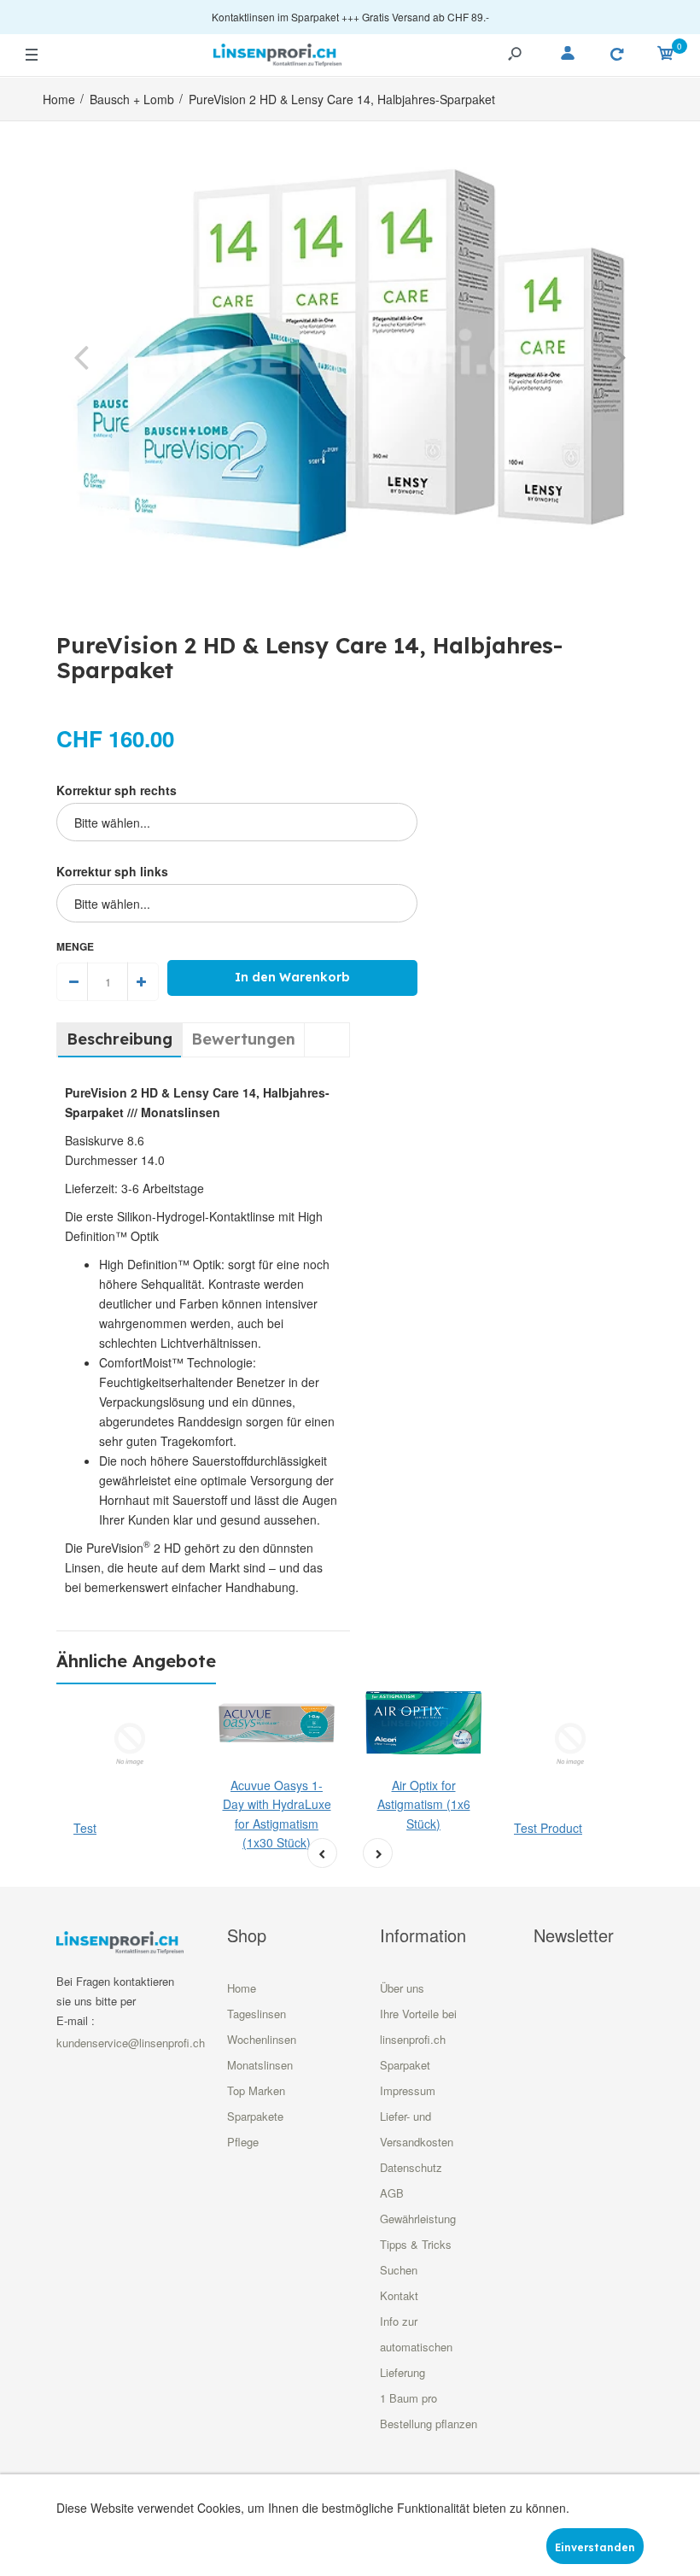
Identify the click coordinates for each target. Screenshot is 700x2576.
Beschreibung (120, 1039)
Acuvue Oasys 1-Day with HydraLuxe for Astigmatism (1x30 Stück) (277, 1814)
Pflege (243, 2142)
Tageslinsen (257, 2014)
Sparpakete (255, 2116)
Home (242, 1988)
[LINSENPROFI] (277, 53)
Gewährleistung (418, 2219)
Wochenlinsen (262, 2039)
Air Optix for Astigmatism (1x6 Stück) (424, 1804)
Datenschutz (411, 2167)
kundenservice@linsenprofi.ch (131, 2043)
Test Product (548, 1828)
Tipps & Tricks (416, 2244)
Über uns (402, 1988)
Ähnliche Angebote (136, 1661)
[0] (666, 56)
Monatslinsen (260, 2065)
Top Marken (256, 2090)
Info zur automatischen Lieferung (416, 2347)
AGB (392, 2193)
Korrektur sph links (112, 871)
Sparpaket (405, 2065)
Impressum (408, 2090)
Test (85, 1828)
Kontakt (399, 2295)
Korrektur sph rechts (117, 790)
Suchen (399, 2270)
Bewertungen (243, 1039)
